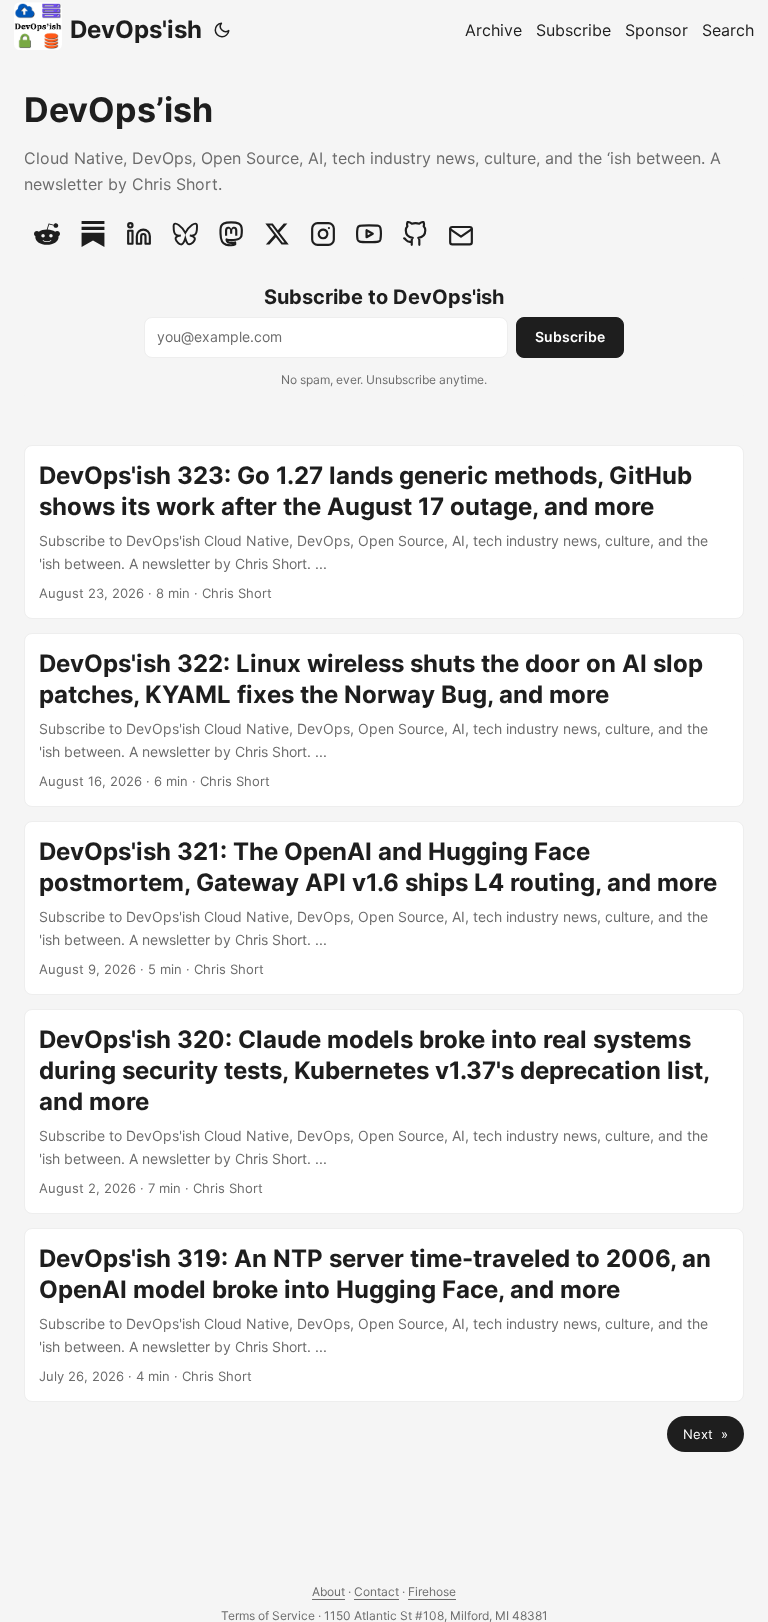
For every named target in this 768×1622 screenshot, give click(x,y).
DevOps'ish (136, 29)
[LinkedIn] (139, 234)
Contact (376, 1591)
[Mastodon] (231, 234)
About (328, 1591)
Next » (705, 1434)
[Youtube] (369, 234)
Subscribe (570, 336)
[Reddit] (47, 234)
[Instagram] (323, 234)
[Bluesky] (185, 234)
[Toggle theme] (222, 30)
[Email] (461, 234)
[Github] (415, 234)
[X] (277, 234)
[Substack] (93, 234)
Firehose (432, 1591)
